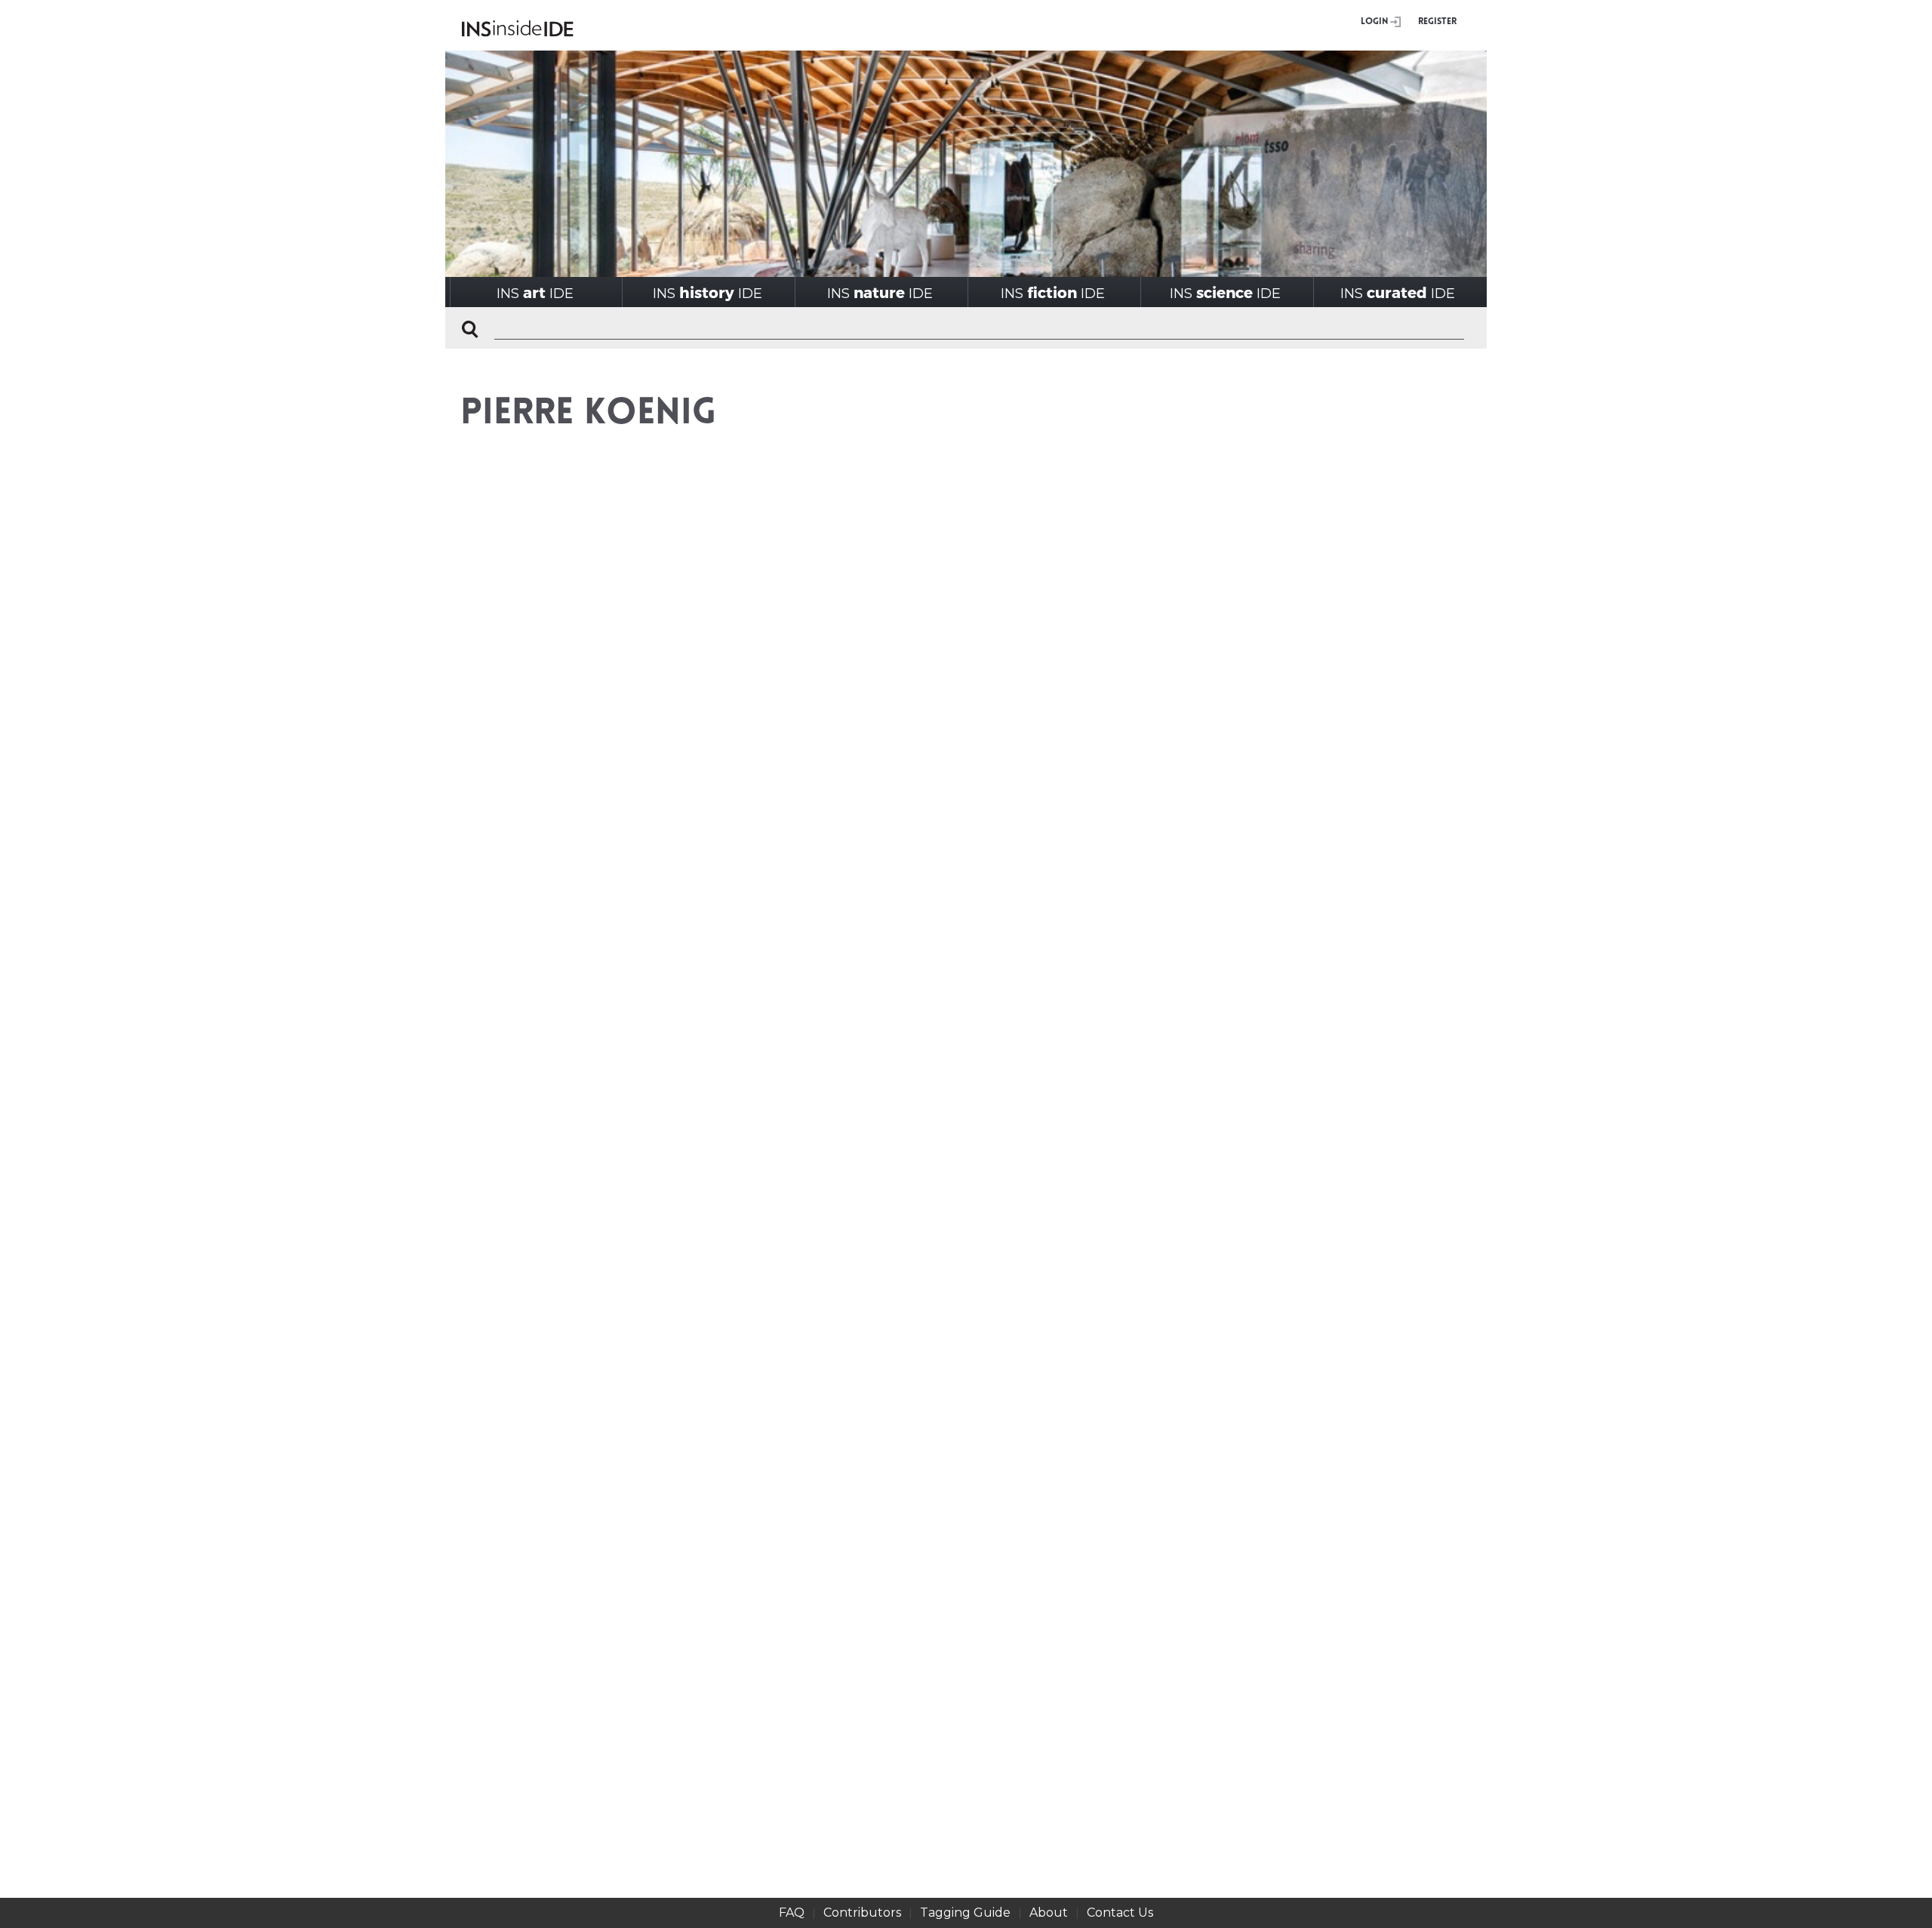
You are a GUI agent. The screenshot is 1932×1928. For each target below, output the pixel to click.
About (1049, 1913)
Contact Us (1120, 1913)
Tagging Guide (965, 1913)
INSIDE (535, 292)
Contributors (862, 1913)
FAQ (792, 1913)
